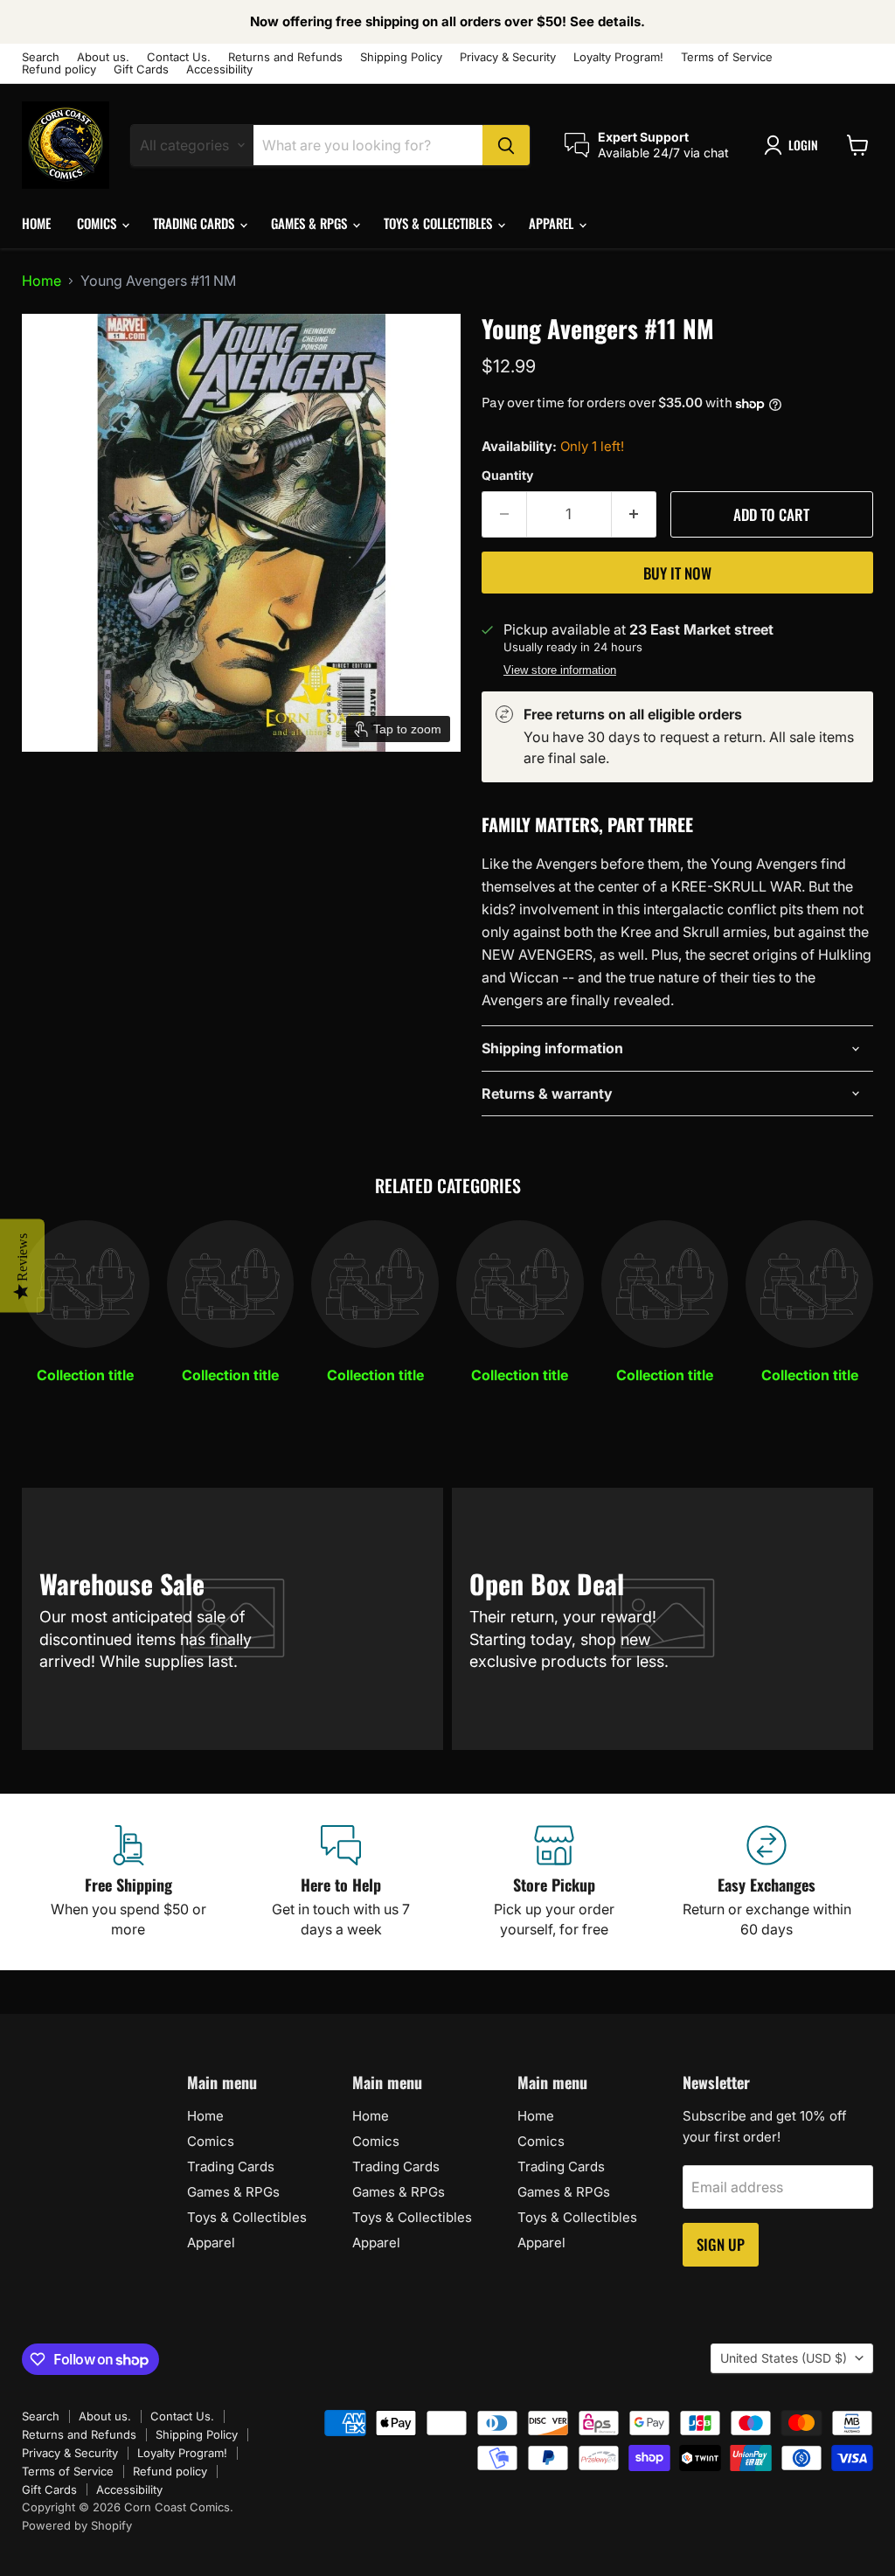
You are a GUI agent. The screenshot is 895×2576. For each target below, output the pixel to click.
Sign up (721, 2244)
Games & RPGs (311, 223)
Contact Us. (179, 57)
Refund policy (59, 69)
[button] (794, 145)
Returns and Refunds (285, 57)
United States (784, 2358)
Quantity (507, 476)
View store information (560, 670)
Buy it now (677, 573)
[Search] (506, 145)
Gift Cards (141, 69)
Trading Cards (195, 223)
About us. (103, 57)
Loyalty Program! (618, 57)
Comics (98, 223)
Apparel (553, 223)
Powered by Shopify (77, 2525)
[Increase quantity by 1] (634, 515)
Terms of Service (727, 57)
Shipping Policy (401, 57)
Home (36, 223)
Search (41, 57)
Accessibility (219, 69)
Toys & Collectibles (440, 223)
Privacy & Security (508, 57)
